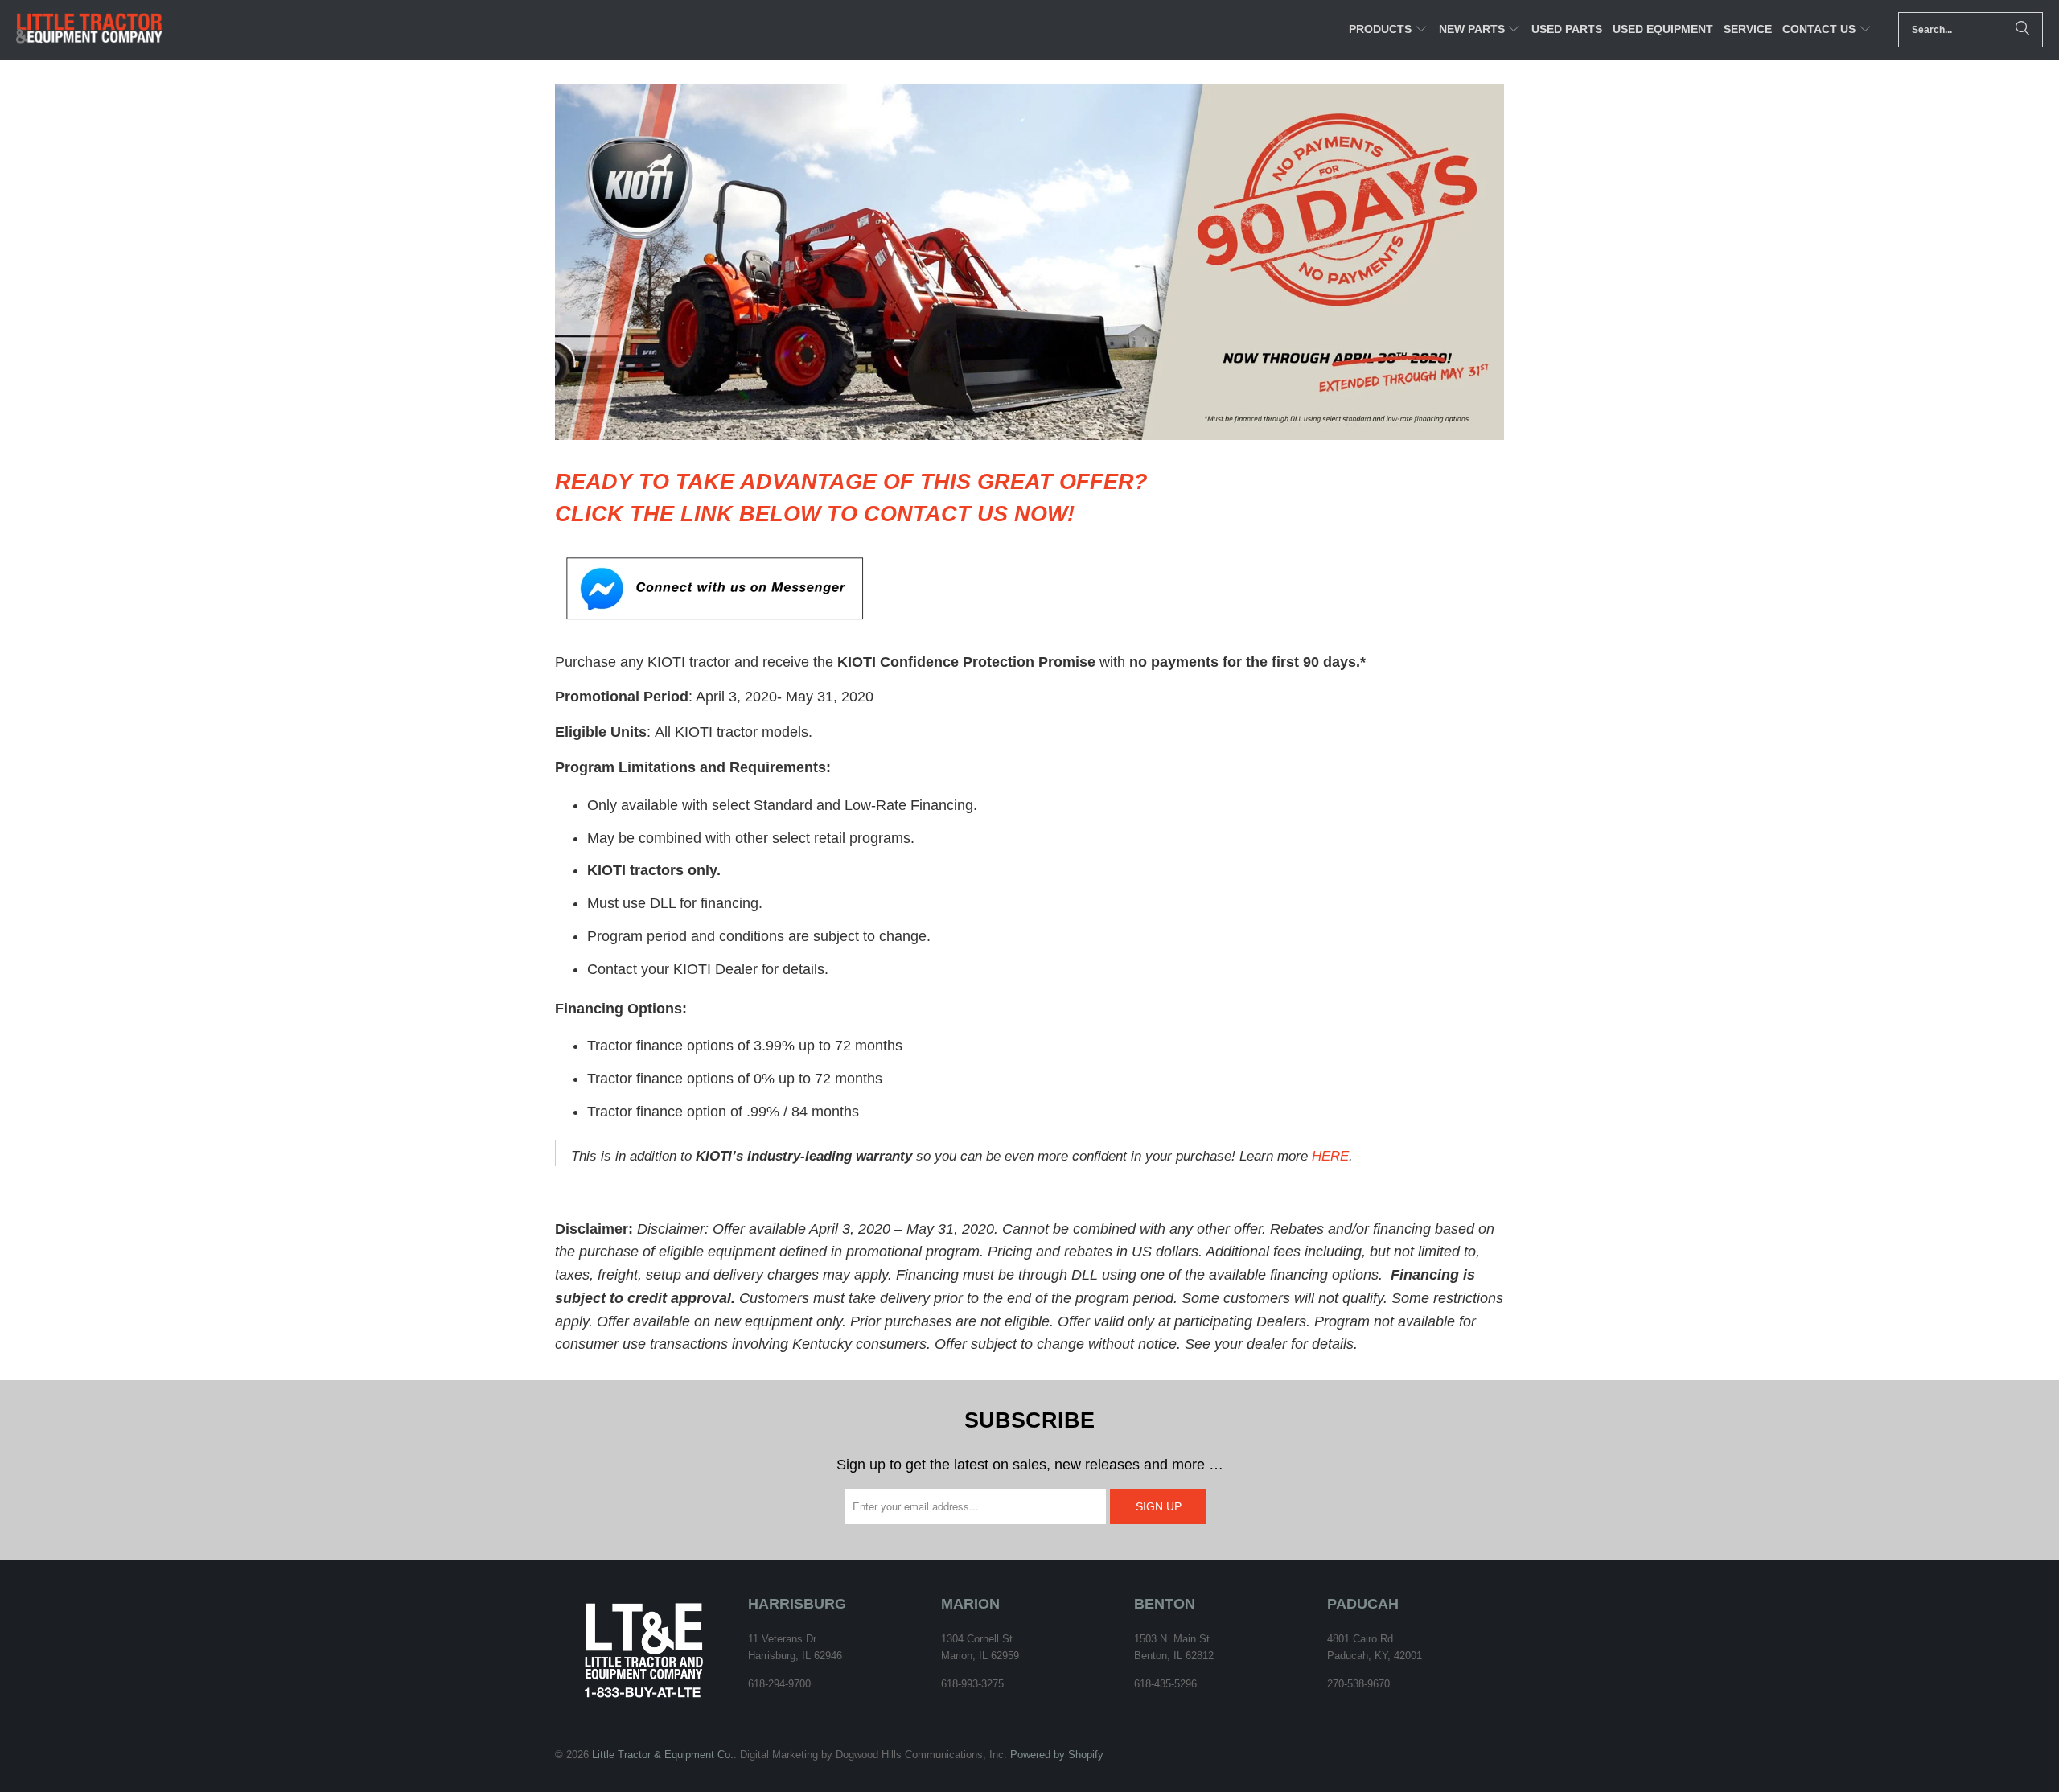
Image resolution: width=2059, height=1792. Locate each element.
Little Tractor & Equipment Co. (663, 1755)
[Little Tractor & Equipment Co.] (90, 30)
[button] (1388, 30)
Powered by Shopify (1057, 1755)
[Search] (2023, 30)
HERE (1330, 1156)
